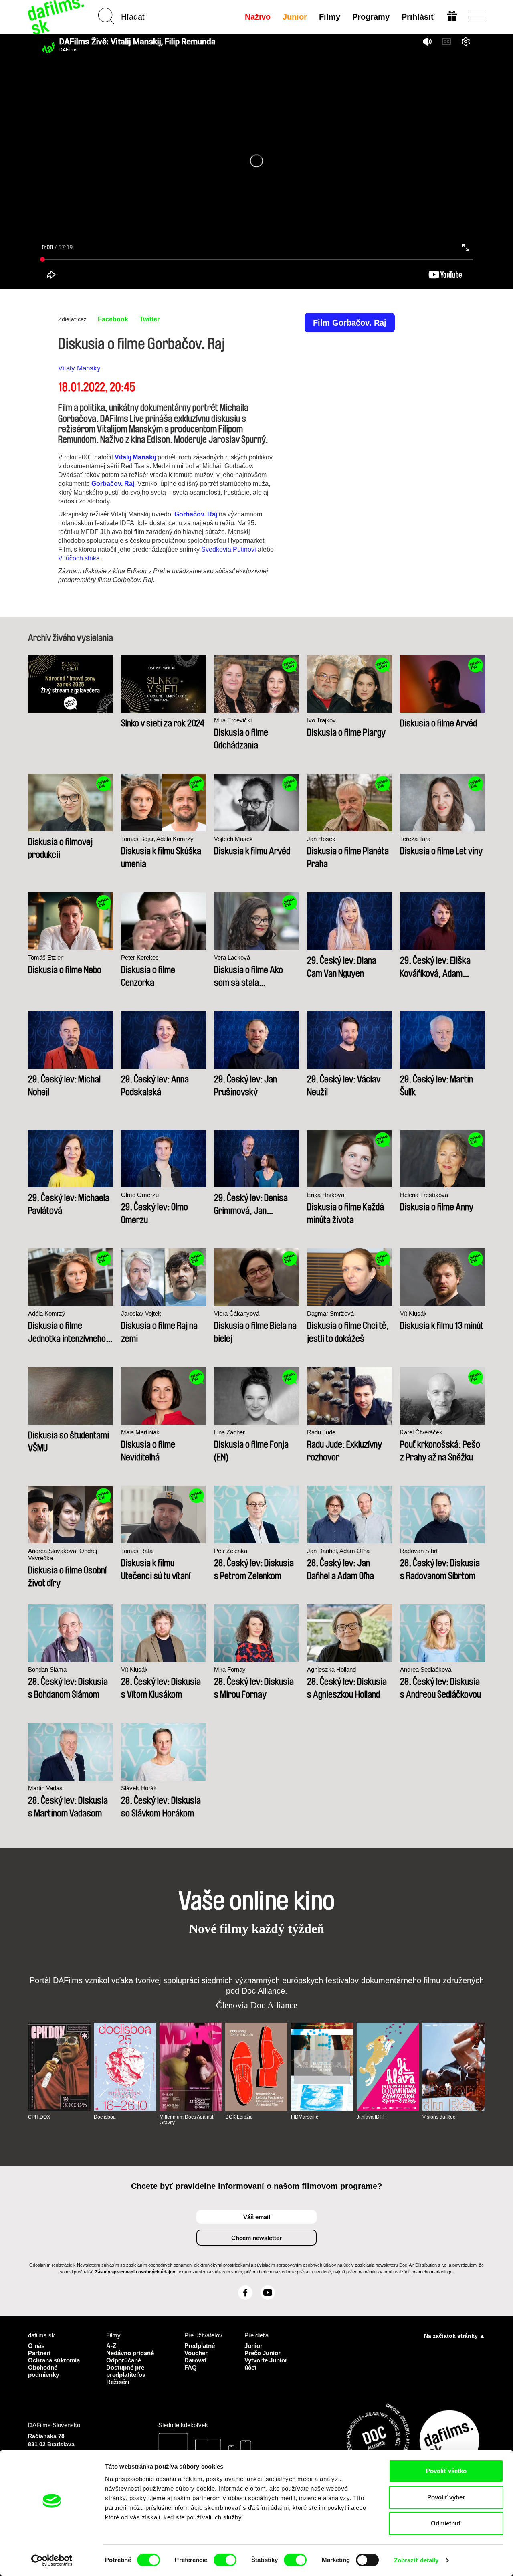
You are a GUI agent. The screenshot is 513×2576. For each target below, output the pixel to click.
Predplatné (200, 2346)
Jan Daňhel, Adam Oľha (338, 1551)
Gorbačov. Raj (113, 484)
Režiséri (118, 2382)
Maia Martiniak (140, 1432)
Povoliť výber (446, 2497)
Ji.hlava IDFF (371, 2117)
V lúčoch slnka (79, 558)
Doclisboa (105, 2117)
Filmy (330, 17)
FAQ (191, 2367)
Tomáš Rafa (137, 1551)
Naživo (258, 17)
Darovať (196, 2360)
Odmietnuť (446, 2523)
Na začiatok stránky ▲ (454, 2336)
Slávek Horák (139, 1788)
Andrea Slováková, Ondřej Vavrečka (63, 1554)
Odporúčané (124, 2360)
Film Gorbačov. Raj (350, 323)
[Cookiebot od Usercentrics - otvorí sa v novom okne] (52, 2560)
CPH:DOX (39, 2117)
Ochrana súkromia (54, 2360)
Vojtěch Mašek (233, 839)
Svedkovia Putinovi (229, 549)
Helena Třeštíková (424, 1195)
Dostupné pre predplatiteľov (126, 2371)
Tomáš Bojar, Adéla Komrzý (157, 839)
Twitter (149, 319)
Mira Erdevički (233, 720)
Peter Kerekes (140, 957)
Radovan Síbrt (419, 1551)
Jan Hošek (321, 839)
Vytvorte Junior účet (266, 2364)
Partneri (39, 2353)
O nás (36, 2346)
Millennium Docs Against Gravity (186, 2120)
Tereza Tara (415, 839)
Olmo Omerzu (140, 1195)
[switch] (225, 2560)
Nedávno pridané (130, 2353)
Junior (295, 17)
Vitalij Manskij (135, 457)
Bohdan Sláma (47, 1669)
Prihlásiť (418, 17)
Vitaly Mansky (79, 368)
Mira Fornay (230, 1669)
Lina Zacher (229, 1432)
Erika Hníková (326, 1195)
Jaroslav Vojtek (141, 1313)
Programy (371, 17)
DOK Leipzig (239, 2117)
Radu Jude (321, 1432)
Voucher (196, 2353)
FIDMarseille (305, 2117)
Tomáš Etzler (45, 957)
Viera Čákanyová (237, 1313)
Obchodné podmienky (43, 2371)
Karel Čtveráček (421, 1432)
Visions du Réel (440, 2117)
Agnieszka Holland (331, 1669)
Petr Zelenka (231, 1551)
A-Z (111, 2346)
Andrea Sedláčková (426, 1669)
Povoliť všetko (446, 2471)
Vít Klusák (413, 1313)
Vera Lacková (232, 957)
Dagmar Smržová (330, 1313)
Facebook (113, 319)
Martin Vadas (45, 1788)
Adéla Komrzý (47, 1313)
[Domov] (57, 17)
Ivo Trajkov (321, 720)
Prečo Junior (263, 2353)
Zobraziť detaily (416, 2560)
